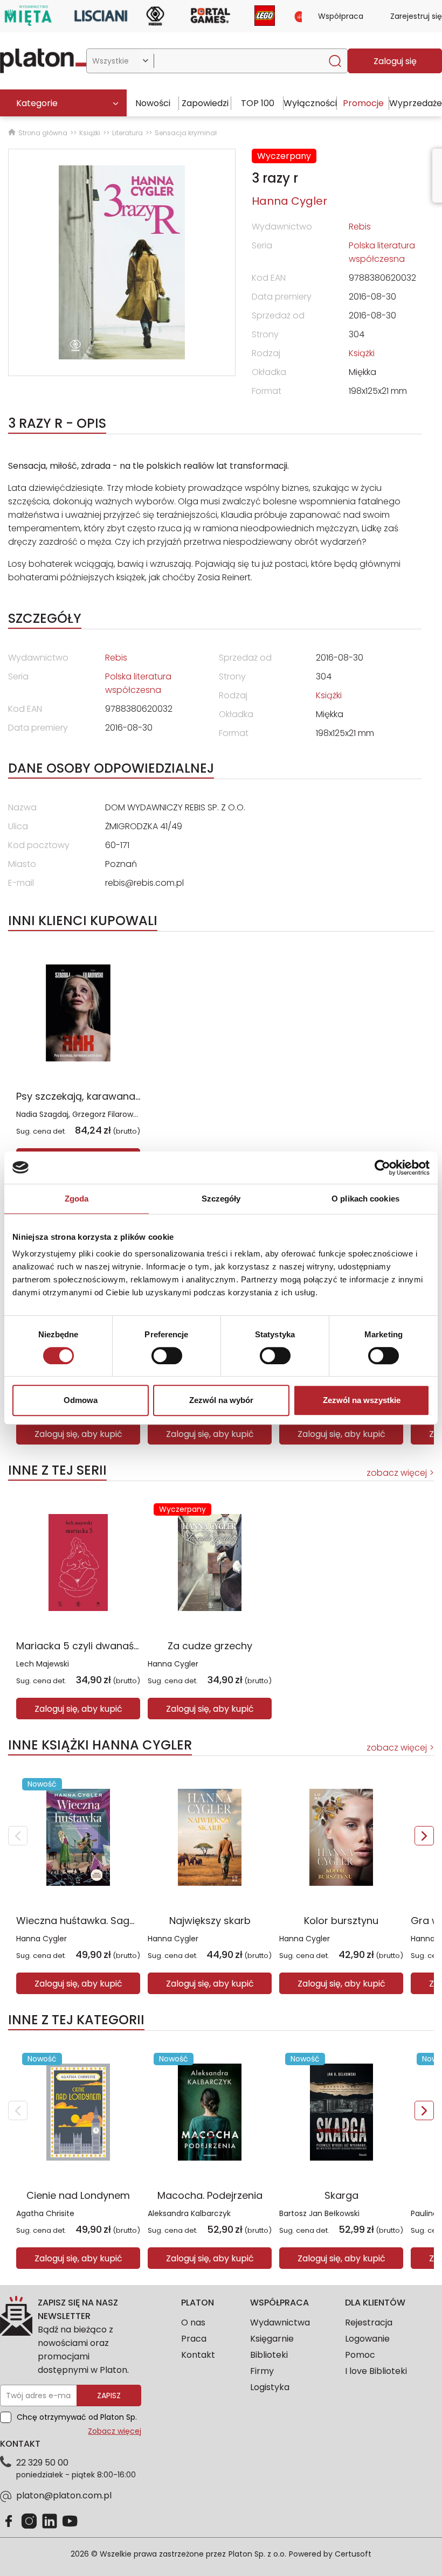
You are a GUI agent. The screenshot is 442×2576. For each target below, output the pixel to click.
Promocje (363, 103)
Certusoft (353, 2554)
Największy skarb (210, 1921)
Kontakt (198, 2355)
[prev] (18, 1836)
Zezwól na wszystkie (362, 1400)
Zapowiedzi (205, 103)
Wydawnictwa (280, 2322)
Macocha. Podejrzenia (210, 2195)
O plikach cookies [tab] (365, 1199)
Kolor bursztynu (341, 1921)
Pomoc (360, 2355)
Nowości (153, 103)
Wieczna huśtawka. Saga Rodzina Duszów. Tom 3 (134, 1921)
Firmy (262, 2371)
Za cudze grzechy (210, 1646)
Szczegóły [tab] (221, 1199)
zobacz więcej (397, 1473)
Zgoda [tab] (77, 1199)
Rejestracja (369, 2322)
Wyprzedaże (416, 103)
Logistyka (270, 2387)
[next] (424, 1836)
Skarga (341, 2195)
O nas (193, 2322)
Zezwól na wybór (221, 1400)
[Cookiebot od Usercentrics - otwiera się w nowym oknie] (382, 1168)
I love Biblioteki (376, 2371)
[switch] (167, 1356)
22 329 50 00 (42, 2463)
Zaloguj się (395, 61)
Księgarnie (272, 2339)
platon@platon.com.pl (64, 2495)
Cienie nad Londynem (78, 2195)
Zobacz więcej (115, 2431)
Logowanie (367, 2339)
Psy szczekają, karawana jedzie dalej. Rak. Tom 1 (130, 1096)
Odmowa (81, 1400)
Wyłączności (310, 103)
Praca (194, 2339)
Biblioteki (269, 2355)
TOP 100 (258, 103)
